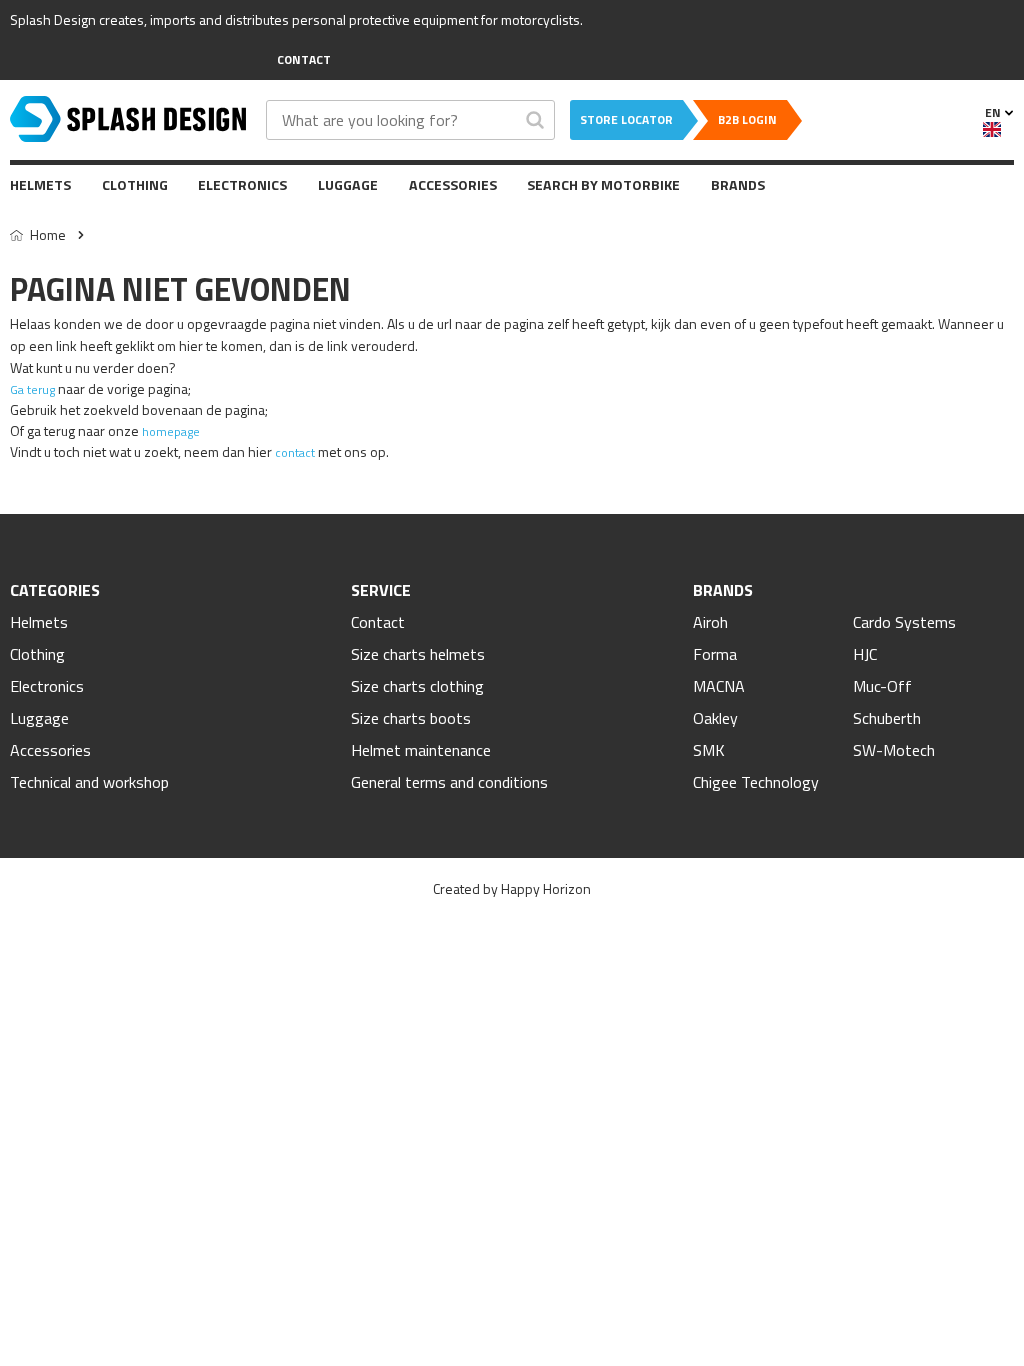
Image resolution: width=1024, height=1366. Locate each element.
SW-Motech (894, 750)
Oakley (715, 718)
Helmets (40, 184)
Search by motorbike (603, 184)
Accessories (453, 184)
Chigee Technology (756, 782)
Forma (715, 654)
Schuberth (887, 718)
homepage (171, 431)
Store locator (626, 119)
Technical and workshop (89, 782)
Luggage (348, 184)
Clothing (135, 184)
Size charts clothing (417, 686)
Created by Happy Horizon (512, 888)
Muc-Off (882, 686)
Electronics (242, 184)
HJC (865, 654)
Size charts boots (411, 718)
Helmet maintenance (421, 750)
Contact (378, 622)
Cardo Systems (904, 622)
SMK (709, 750)
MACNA (719, 686)
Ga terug (32, 389)
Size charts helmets (418, 654)
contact (295, 452)
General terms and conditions (449, 782)
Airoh (710, 622)
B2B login (747, 119)
